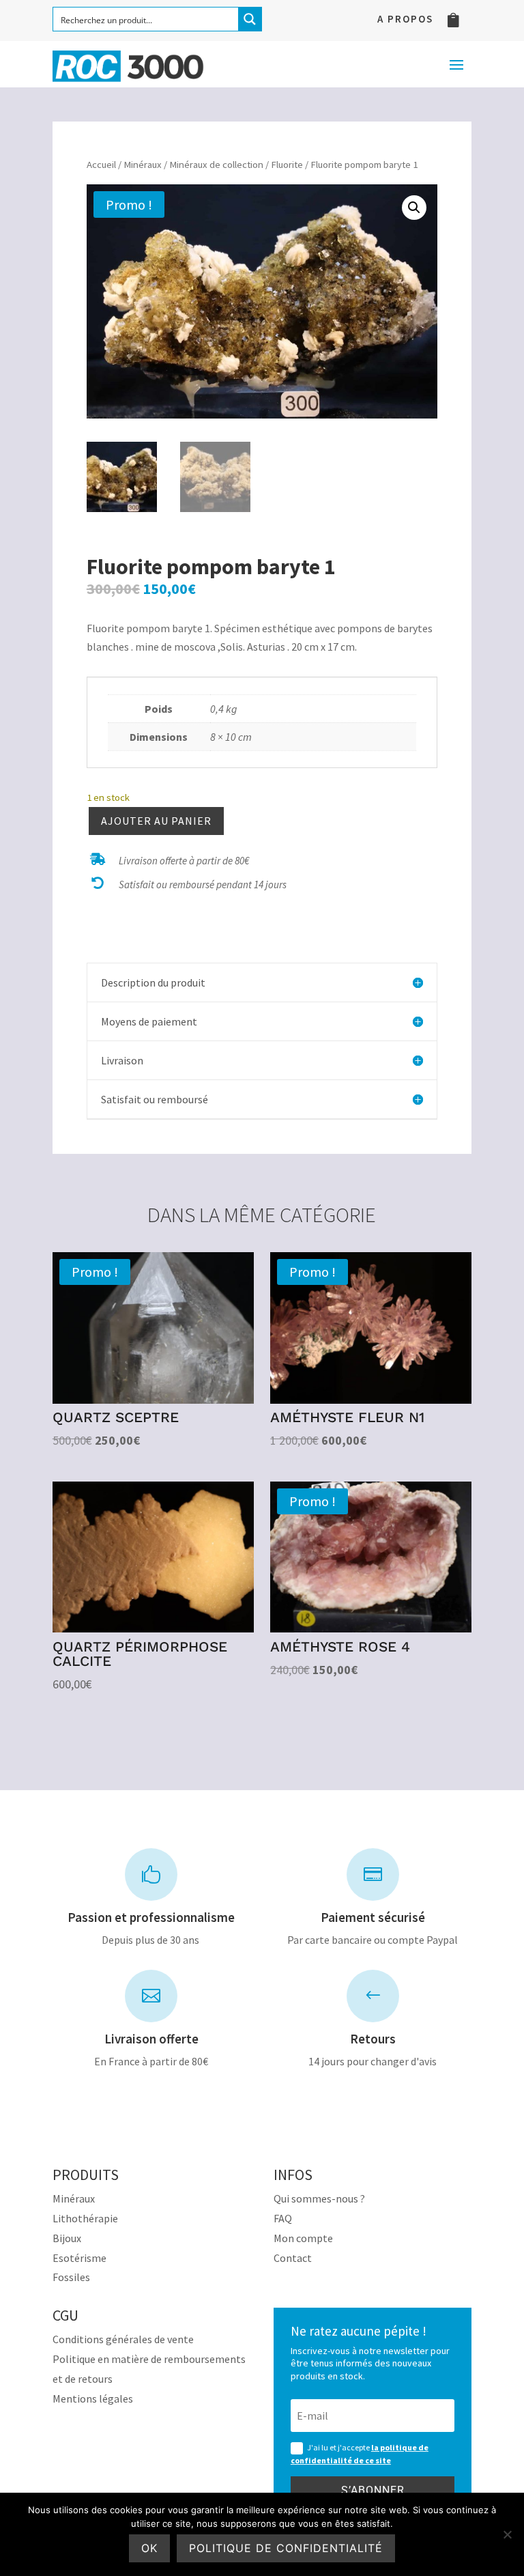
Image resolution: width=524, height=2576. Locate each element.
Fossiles (71, 2277)
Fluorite (287, 165)
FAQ (283, 2218)
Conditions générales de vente (123, 2339)
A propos (405, 20)
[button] (414, 208)
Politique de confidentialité (286, 2548)
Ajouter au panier (156, 821)
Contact (293, 2258)
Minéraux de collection (216, 165)
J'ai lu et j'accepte (360, 2454)
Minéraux (143, 165)
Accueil (101, 165)
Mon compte (303, 2238)
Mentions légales (93, 2398)
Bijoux (67, 2238)
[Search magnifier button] (250, 19)
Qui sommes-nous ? (319, 2198)
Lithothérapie (85, 2218)
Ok (149, 2548)
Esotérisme (79, 2258)
